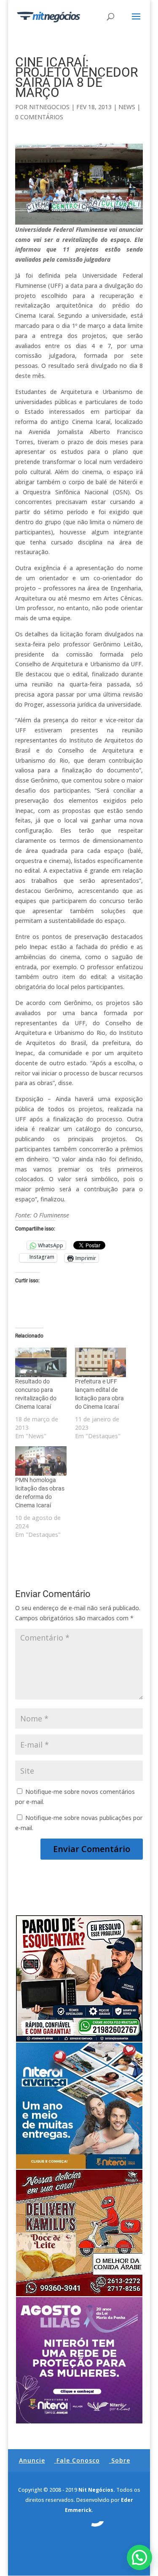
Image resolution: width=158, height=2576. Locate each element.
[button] (139, 2557)
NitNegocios (49, 107)
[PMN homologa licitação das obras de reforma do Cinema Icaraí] (41, 1461)
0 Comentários (39, 117)
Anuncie (32, 2460)
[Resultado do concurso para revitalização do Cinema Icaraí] (41, 1362)
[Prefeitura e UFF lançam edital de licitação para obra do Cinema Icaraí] (101, 1362)
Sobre (121, 2460)
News (127, 107)
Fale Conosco (78, 2460)
